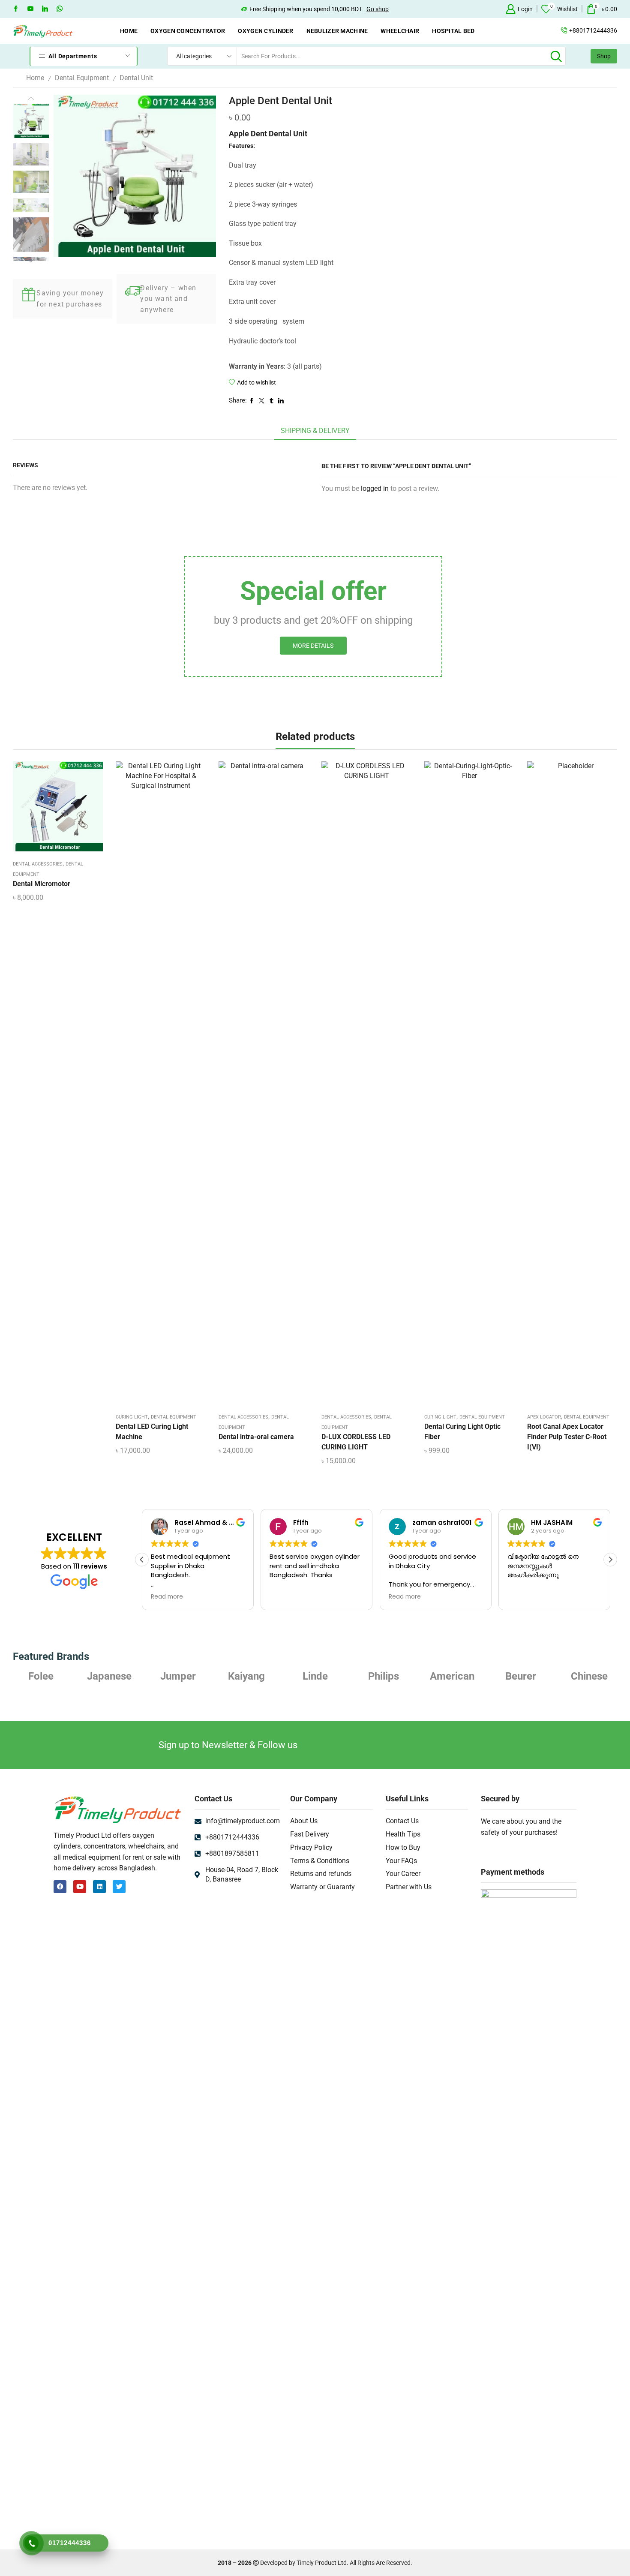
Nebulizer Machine (337, 31)
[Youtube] (30, 9)
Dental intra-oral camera (256, 1437)
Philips (315, 1676)
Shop (604, 56)
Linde (247, 1676)
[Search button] (556, 56)
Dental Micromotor (42, 884)
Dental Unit (136, 78)
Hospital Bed (453, 31)
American (384, 1676)
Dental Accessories (38, 864)
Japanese (41, 1676)
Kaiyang (178, 1676)
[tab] (315, 431)
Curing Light (132, 1417)
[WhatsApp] (60, 9)
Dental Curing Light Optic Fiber (462, 1432)
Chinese (521, 1676)
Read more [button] (167, 1597)
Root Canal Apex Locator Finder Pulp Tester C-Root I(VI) (567, 1437)
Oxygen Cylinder (265, 31)
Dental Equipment (82, 78)
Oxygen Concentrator (188, 31)
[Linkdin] (45, 9)
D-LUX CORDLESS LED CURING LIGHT (356, 1442)
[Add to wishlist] (51, 809)
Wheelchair (400, 31)
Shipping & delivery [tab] (315, 431)
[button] (610, 1560)
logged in (375, 488)
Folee (589, 1676)
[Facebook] (16, 9)
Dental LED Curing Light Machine (152, 1432)
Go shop (378, 9)
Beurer (452, 1676)
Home (129, 31)
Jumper (109, 1676)
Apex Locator (544, 1417)
